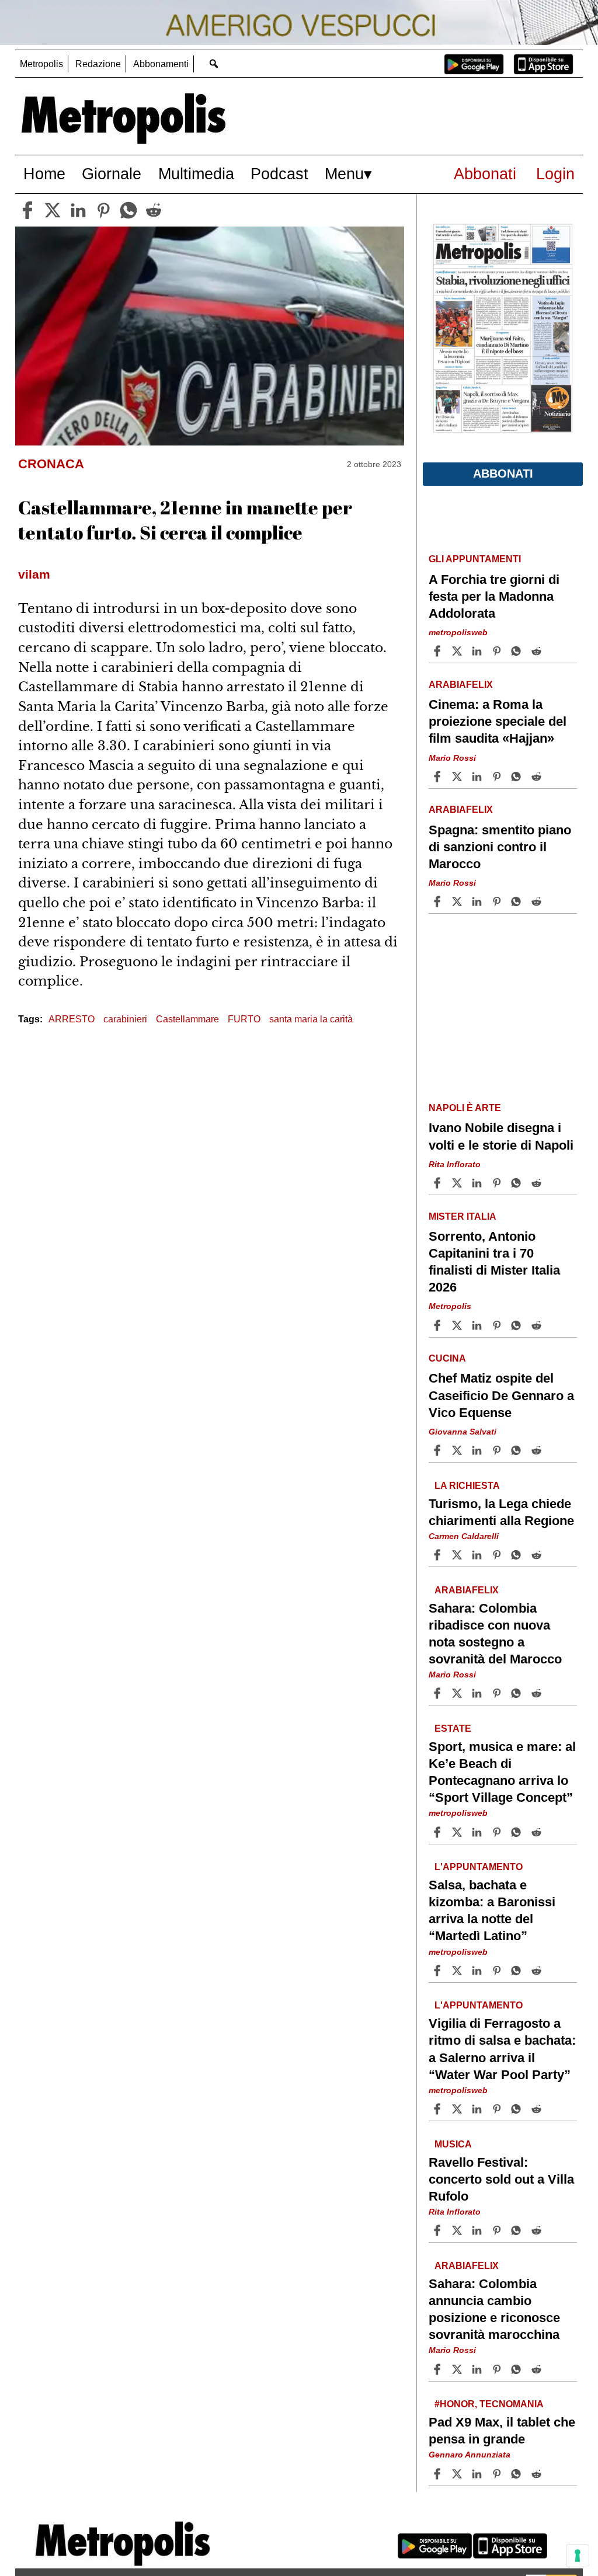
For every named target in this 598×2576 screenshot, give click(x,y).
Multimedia (196, 174)
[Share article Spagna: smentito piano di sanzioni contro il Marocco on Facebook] (439, 901)
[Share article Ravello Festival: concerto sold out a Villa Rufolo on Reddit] (538, 2230)
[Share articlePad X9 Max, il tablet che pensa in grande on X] (458, 2474)
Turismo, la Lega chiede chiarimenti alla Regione (501, 1512)
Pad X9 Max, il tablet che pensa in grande (502, 2431)
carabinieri (125, 1019)
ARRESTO (72, 1019)
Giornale (112, 174)
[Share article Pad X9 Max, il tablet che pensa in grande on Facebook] (439, 2474)
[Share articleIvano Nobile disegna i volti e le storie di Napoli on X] (458, 1183)
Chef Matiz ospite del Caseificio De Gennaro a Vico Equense (501, 1395)
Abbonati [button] (503, 474)
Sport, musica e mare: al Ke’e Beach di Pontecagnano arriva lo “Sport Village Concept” (502, 1772)
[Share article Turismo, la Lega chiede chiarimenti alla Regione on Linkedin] (478, 1555)
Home (44, 174)
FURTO (244, 1019)
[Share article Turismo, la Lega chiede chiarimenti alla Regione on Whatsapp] (518, 1555)
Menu (344, 174)
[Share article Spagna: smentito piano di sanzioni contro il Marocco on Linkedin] (478, 901)
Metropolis (41, 64)
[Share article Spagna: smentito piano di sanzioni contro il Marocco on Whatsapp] (518, 901)
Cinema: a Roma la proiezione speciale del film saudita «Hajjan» (498, 721)
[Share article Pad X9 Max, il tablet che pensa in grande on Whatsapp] (518, 2474)
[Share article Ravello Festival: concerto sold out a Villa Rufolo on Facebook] (439, 2230)
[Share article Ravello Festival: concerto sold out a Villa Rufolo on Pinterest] (498, 2230)
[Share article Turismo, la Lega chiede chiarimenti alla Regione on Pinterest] (498, 1555)
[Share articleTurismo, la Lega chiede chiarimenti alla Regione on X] (458, 1555)
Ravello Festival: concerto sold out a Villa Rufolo (501, 2179)
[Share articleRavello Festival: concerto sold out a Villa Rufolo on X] (458, 2230)
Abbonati (485, 174)
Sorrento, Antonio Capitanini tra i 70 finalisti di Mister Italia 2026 (494, 1262)
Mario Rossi (452, 758)
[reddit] (154, 210)
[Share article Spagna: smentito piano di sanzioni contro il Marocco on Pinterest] (498, 901)
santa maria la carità (311, 1019)
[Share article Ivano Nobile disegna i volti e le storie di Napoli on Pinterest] (498, 1183)
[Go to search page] (214, 63)
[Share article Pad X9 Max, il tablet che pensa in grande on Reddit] (538, 2474)
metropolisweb (458, 632)
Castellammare (187, 1019)
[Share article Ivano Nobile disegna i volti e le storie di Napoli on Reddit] (538, 1183)
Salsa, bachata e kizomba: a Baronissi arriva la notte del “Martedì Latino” (492, 1910)
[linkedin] (78, 210)
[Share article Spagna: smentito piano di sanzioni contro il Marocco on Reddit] (538, 901)
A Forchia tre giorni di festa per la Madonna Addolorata (494, 596)
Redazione (98, 64)
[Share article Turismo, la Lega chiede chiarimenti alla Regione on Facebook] (439, 1555)
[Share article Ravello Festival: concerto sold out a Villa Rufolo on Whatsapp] (518, 2230)
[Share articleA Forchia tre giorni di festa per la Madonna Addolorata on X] (458, 651)
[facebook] (27, 210)
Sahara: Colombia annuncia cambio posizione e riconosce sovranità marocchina (494, 2309)
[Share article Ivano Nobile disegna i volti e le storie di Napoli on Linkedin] (478, 1183)
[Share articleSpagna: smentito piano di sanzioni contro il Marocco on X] (458, 901)
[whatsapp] (128, 210)
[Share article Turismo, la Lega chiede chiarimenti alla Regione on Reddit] (538, 1555)
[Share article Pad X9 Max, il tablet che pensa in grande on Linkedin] (478, 2474)
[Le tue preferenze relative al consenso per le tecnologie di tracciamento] (578, 2556)
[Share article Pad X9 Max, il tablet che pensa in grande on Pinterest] (498, 2474)
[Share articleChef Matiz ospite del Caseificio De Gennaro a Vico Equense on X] (458, 1450)
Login (555, 174)
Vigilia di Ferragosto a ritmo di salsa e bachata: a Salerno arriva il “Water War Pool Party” (502, 2049)
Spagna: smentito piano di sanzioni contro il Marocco (500, 847)
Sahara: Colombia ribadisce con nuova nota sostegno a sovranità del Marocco (495, 1634)
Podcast (279, 174)
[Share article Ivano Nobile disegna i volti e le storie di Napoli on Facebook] (439, 1183)
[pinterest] (103, 210)
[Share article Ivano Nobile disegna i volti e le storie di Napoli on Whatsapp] (518, 1183)
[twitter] (53, 210)
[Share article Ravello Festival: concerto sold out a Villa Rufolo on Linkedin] (478, 2230)
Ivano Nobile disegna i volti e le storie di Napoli (501, 1136)
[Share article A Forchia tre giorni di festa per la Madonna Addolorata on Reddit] (538, 651)
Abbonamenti (161, 64)
